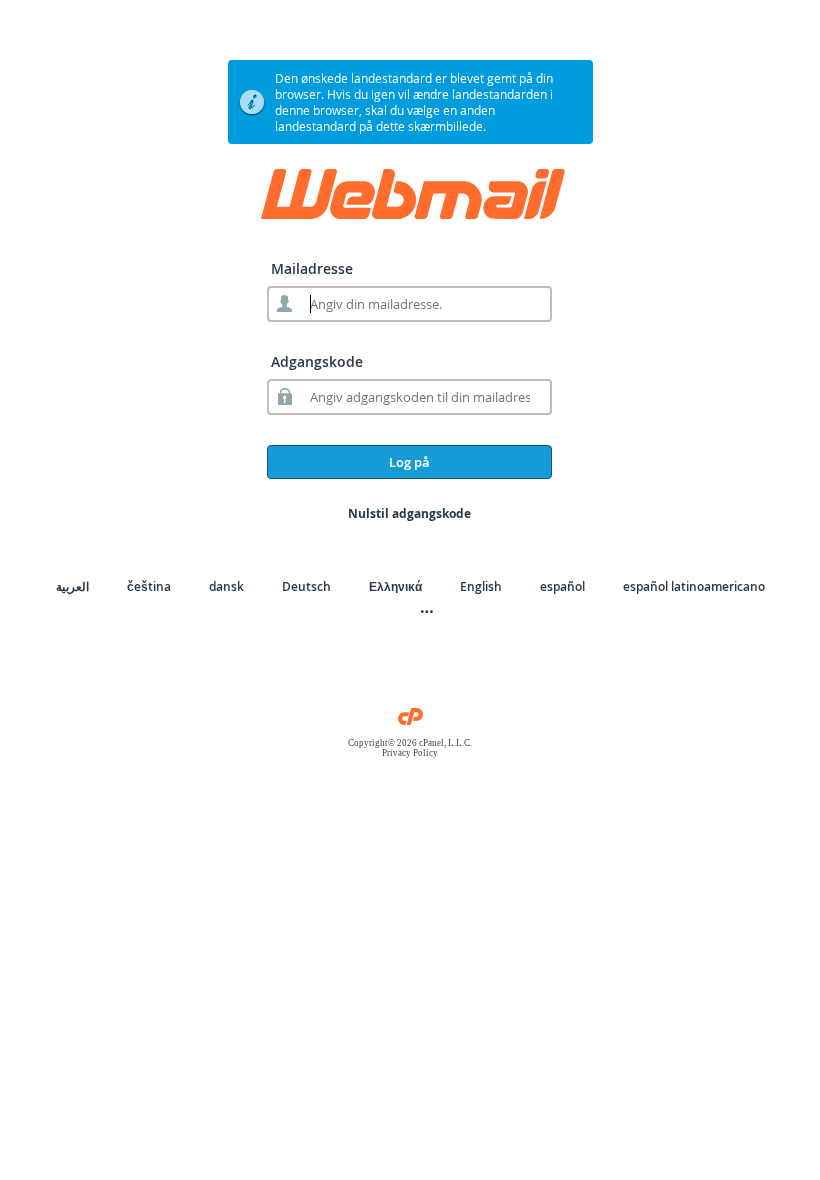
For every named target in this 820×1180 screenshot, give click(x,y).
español (562, 586)
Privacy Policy (410, 753)
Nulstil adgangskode (409, 513)
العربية (72, 586)
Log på (409, 462)
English (481, 586)
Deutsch (306, 586)
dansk (226, 586)
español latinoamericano (694, 586)
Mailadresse (312, 268)
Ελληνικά (395, 586)
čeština (149, 586)
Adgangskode (317, 361)
